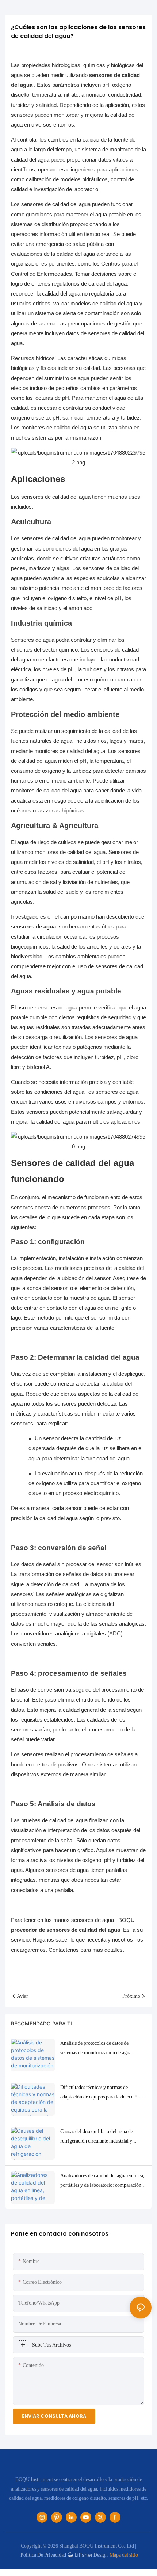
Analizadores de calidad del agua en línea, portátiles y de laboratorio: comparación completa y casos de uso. (102, 2181)
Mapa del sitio (124, 2555)
